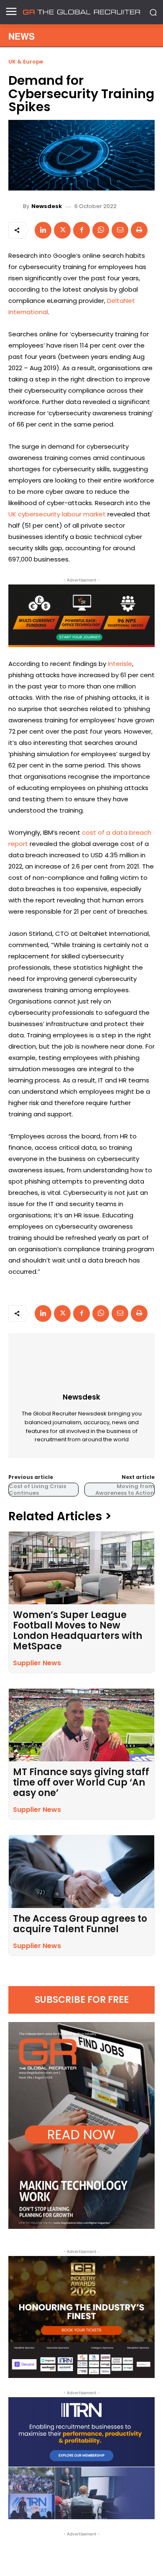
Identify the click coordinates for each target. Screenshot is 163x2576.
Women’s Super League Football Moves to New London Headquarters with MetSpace (78, 1631)
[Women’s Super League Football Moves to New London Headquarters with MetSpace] (81, 1568)
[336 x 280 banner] (81, 2458)
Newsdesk (47, 206)
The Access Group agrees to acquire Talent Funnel (80, 1924)
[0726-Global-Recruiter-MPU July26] (81, 616)
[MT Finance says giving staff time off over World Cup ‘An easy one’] (81, 1725)
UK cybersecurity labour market (57, 514)
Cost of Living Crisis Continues (37, 1490)
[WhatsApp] (101, 230)
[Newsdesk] (17, 206)
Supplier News (37, 1663)
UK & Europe (26, 62)
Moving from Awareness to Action (125, 1490)
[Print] (139, 230)
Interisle (120, 664)
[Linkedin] (43, 230)
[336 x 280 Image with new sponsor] (81, 2317)
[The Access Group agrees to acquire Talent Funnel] (81, 1872)
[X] (62, 230)
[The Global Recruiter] (81, 12)
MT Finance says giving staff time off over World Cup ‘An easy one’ (81, 1782)
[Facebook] (81, 230)
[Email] (120, 230)
